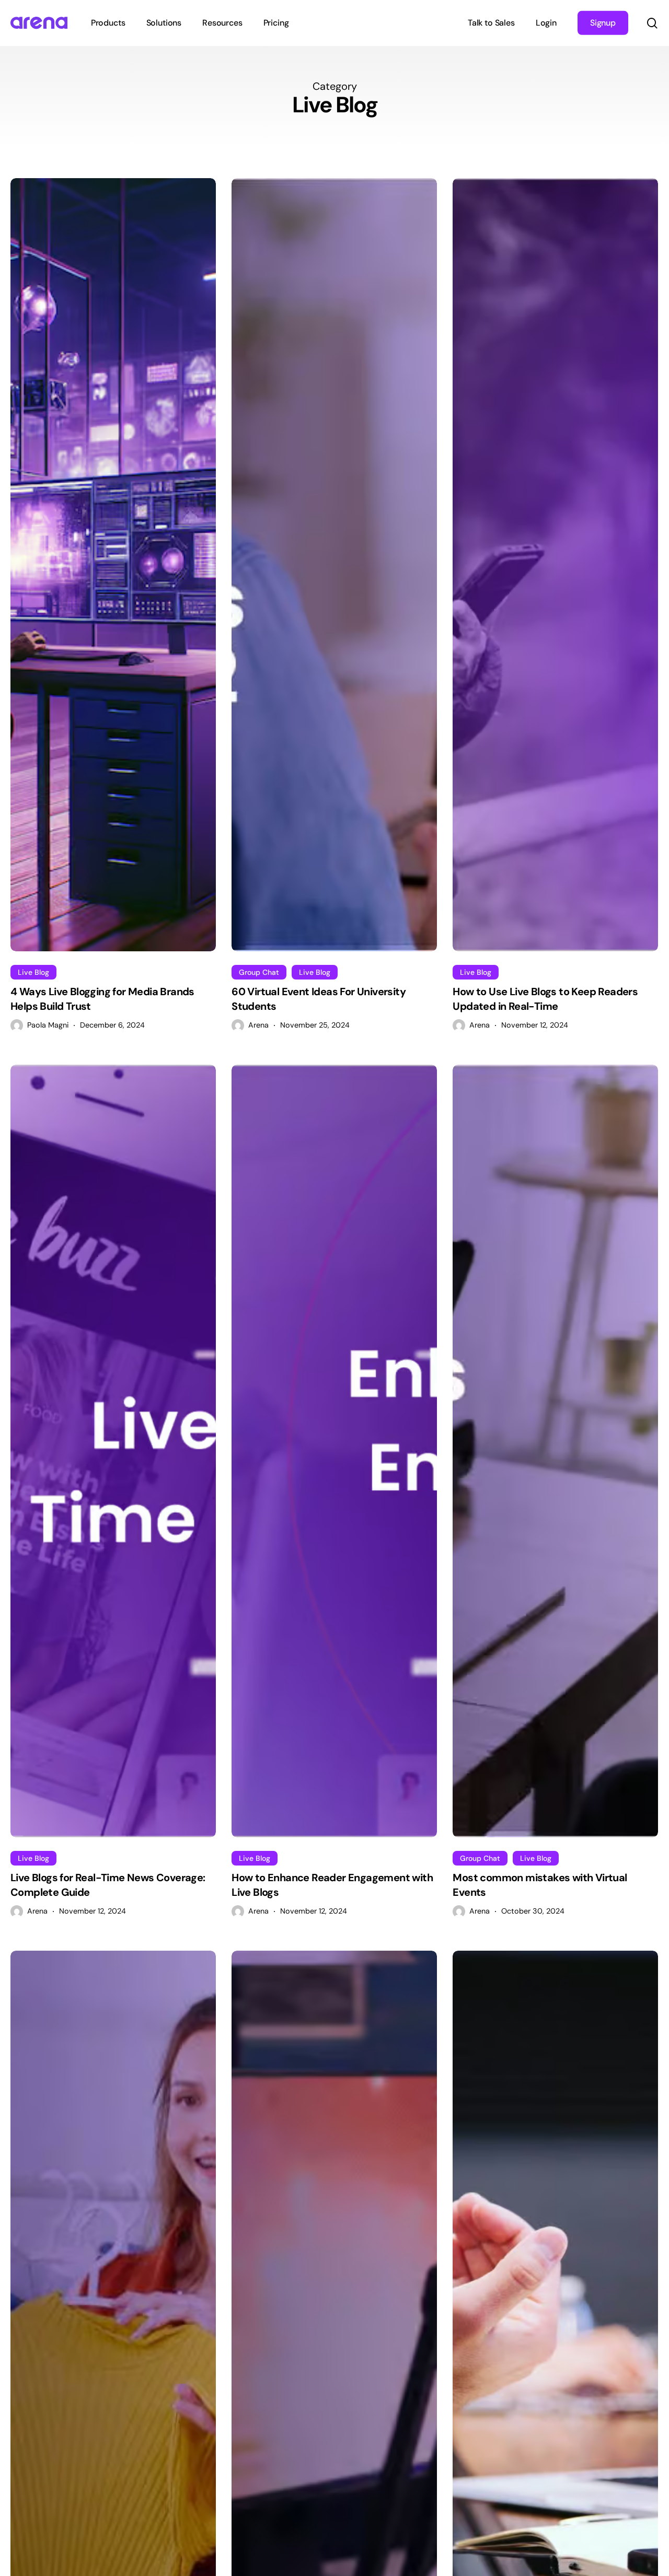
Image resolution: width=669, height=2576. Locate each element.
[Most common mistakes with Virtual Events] (555, 1451)
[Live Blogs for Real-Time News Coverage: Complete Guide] (113, 1451)
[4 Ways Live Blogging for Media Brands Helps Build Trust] (113, 564)
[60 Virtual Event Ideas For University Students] (334, 564)
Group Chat (259, 972)
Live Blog (33, 972)
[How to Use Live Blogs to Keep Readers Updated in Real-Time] (555, 564)
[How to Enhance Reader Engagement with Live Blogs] (334, 1451)
